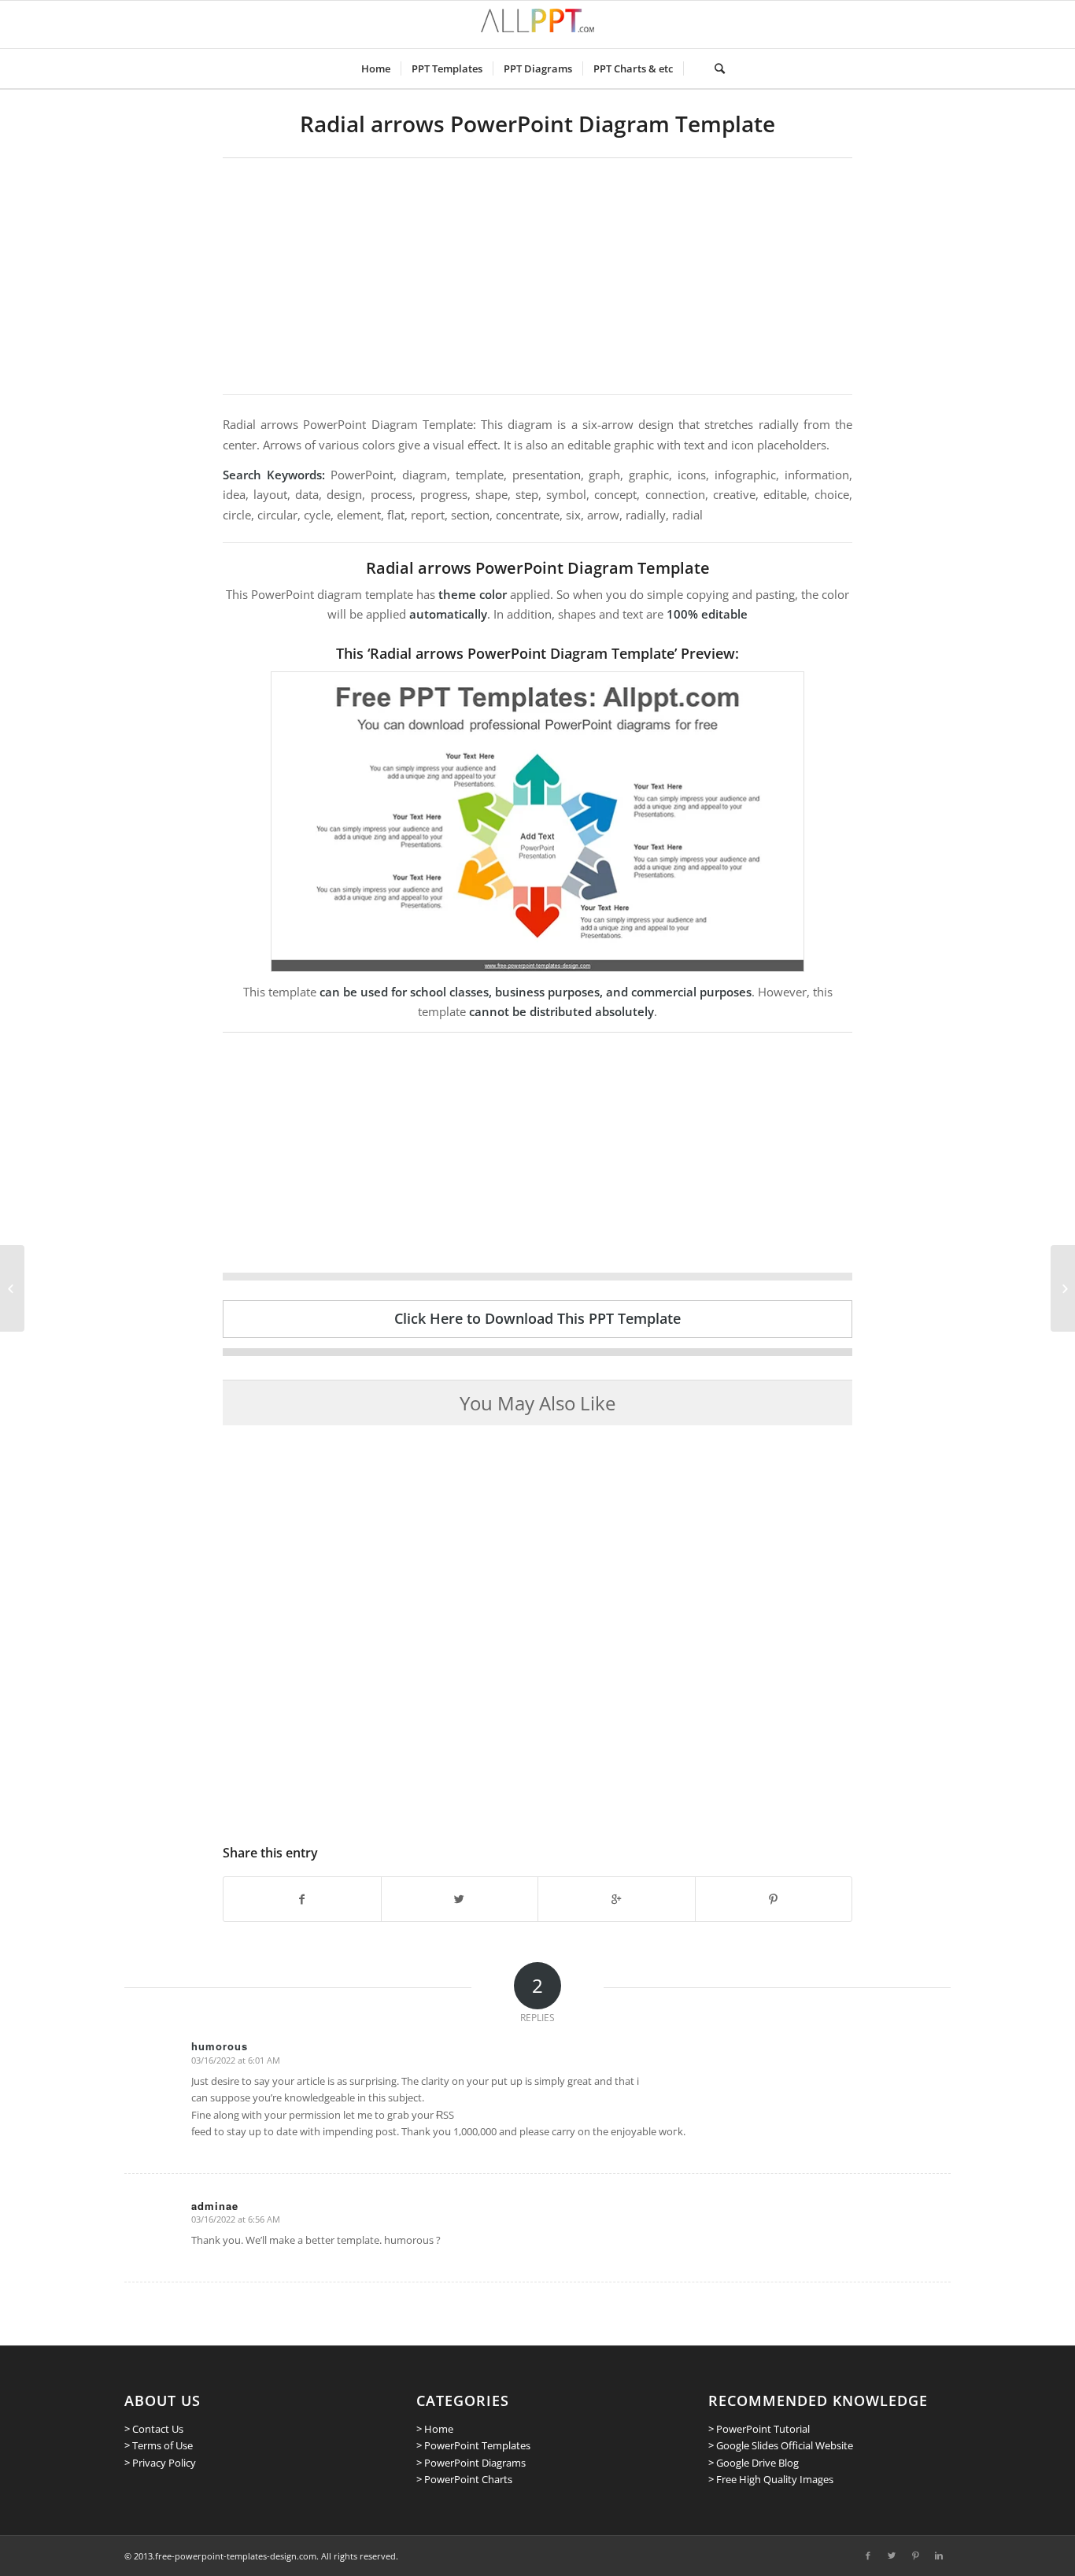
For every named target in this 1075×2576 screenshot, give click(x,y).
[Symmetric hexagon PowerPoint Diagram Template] (12, 1288)
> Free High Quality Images (771, 2479)
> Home (435, 2429)
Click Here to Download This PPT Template (537, 1318)
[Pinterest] (915, 2556)
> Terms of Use (159, 2445)
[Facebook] (868, 2556)
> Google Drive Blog (754, 2463)
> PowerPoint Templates (473, 2445)
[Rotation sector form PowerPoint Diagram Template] (1063, 1288)
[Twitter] (892, 2556)
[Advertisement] (537, 276)
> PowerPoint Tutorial (759, 2429)
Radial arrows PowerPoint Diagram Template (537, 124)
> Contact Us (154, 2429)
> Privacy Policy (160, 2463)
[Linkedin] (939, 2556)
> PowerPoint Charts (464, 2479)
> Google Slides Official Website (781, 2445)
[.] (694, 68)
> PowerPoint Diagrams (471, 2463)
